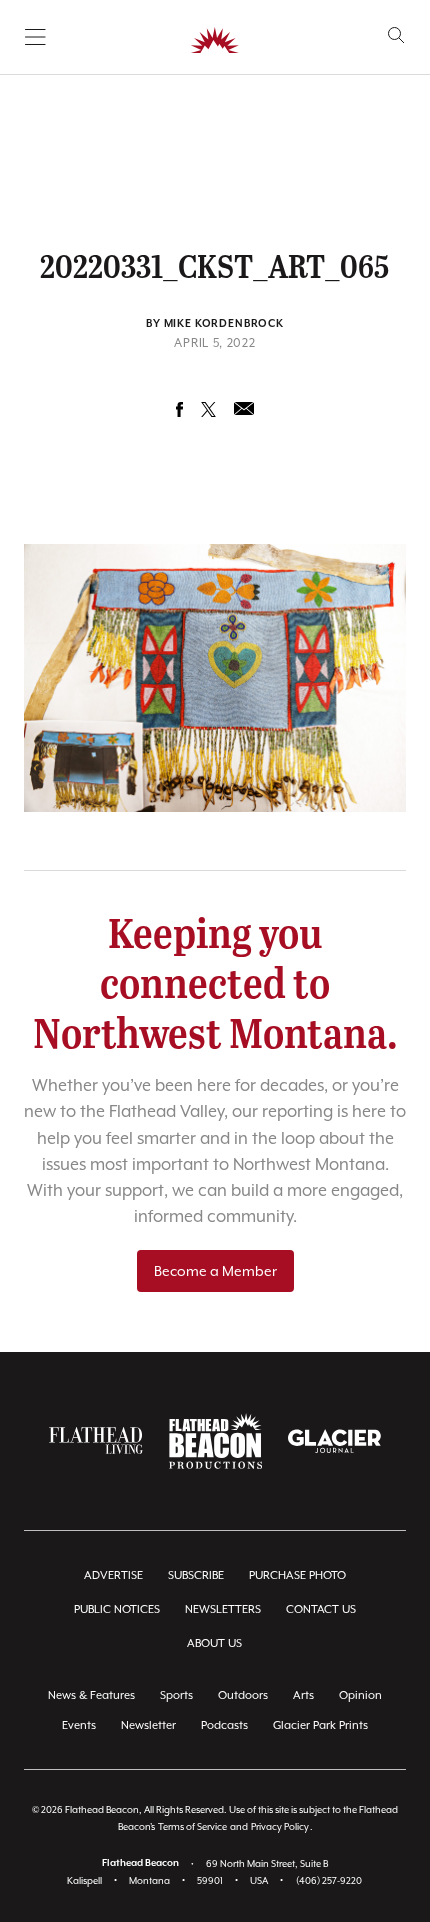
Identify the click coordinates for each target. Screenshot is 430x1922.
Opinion (360, 1695)
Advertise (113, 1575)
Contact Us (321, 1609)
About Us (214, 1643)
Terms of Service (192, 1826)
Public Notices (117, 1609)
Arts (303, 1695)
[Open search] (396, 35)
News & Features (91, 1695)
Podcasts (224, 1725)
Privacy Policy (280, 1826)
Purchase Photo (297, 1575)
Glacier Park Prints (320, 1725)
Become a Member (215, 1271)
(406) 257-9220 (329, 1880)
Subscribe (196, 1575)
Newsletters (223, 1609)
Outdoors (243, 1695)
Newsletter (148, 1725)
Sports (176, 1695)
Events (79, 1725)
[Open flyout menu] (35, 37)
